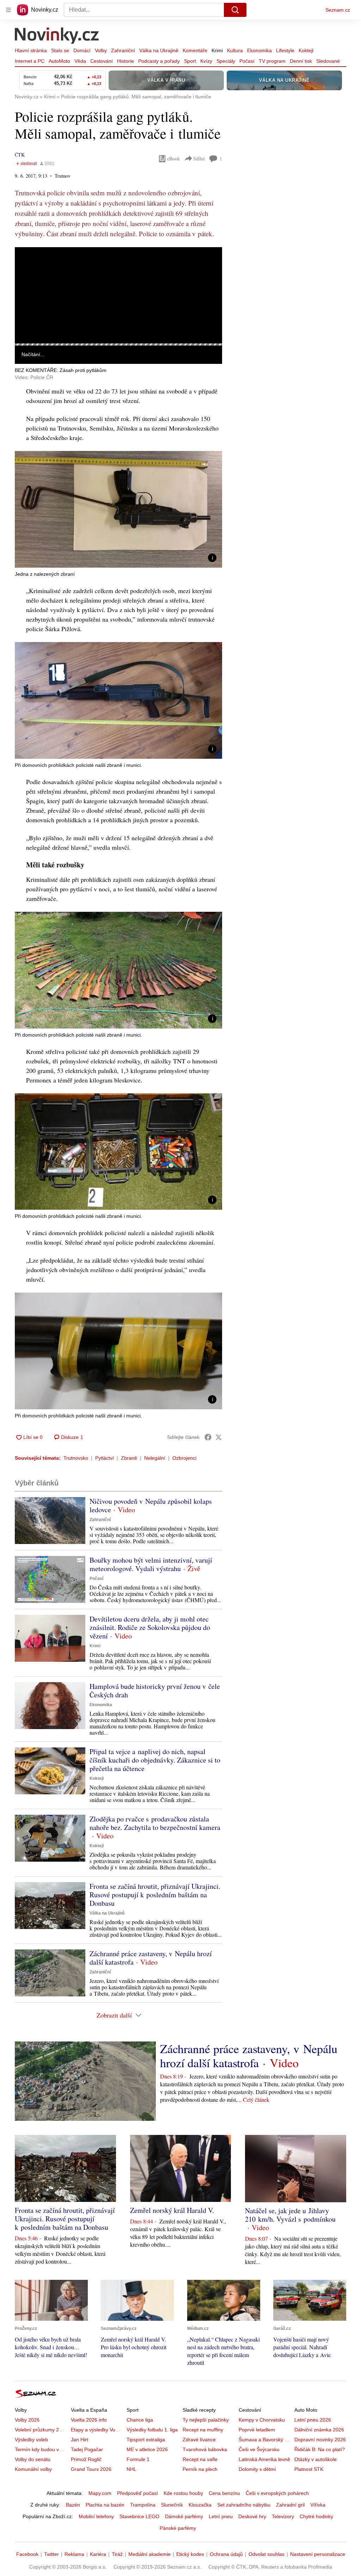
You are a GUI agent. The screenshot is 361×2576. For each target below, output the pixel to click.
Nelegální (155, 1458)
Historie (126, 61)
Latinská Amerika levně (264, 2459)
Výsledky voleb (31, 2440)
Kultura (235, 50)
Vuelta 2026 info (89, 2420)
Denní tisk (301, 61)
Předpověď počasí (137, 2493)
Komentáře (195, 50)
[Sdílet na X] (219, 1437)
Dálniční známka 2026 (319, 2430)
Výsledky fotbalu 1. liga (152, 2430)
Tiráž (117, 2554)
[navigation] (8, 10)
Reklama (74, 2554)
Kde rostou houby (183, 2493)
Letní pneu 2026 (313, 2420)
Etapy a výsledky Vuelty (97, 2430)
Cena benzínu (224, 2493)
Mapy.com (100, 2493)
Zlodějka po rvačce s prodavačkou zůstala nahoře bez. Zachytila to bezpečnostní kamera (155, 1823)
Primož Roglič (86, 2459)
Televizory (283, 2516)
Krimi (217, 50)
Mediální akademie (149, 2554)
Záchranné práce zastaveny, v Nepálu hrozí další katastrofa (151, 1958)
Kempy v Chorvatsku (262, 2420)
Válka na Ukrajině (159, 50)
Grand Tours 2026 (91, 2469)
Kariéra (98, 2554)
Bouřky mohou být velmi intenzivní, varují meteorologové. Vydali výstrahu (151, 1564)
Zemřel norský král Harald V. (172, 2210)
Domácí (82, 50)
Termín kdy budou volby (41, 2449)
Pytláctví (105, 1458)
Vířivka (318, 2505)
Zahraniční (123, 50)
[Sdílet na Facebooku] (208, 1437)
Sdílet (199, 158)
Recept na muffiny (203, 2430)
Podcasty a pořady (159, 61)
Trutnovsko (76, 1458)
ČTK (20, 155)
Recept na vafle (200, 2459)
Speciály (226, 61)
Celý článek (256, 2099)
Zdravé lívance (199, 2440)
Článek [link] (28, 266)
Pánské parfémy (178, 2528)
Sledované (328, 61)
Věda (80, 61)
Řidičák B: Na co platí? (320, 2449)
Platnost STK (309, 2469)
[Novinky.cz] (57, 36)
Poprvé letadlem (257, 2430)
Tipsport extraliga (146, 2440)
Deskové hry (252, 2516)
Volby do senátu (33, 2459)
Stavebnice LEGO (139, 2516)
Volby (101, 50)
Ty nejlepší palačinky (206, 2420)
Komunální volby (33, 2469)
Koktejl (306, 50)
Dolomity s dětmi (257, 2469)
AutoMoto (59, 61)
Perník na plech (200, 2469)
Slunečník (172, 2505)
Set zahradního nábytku (244, 2505)
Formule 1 (138, 2459)
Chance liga (140, 2420)
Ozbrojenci (184, 1458)
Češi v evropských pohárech (277, 2493)
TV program (272, 61)
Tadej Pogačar (87, 2449)
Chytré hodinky (316, 2516)
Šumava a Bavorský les (265, 2440)
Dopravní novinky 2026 (320, 2440)
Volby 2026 (27, 2420)
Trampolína (143, 2505)
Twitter (51, 2554)
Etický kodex (190, 2554)
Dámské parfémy (184, 2516)
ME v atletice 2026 (147, 2449)
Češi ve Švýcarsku (259, 2449)
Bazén (73, 2505)
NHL (131, 2469)
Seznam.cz (338, 10)
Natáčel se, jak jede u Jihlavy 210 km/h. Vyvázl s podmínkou (290, 2215)
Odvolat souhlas (267, 2554)
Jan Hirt (79, 2440)
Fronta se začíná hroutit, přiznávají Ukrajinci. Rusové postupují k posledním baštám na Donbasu (155, 1895)
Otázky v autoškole (316, 2459)
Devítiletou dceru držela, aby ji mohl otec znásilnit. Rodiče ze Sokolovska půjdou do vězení (150, 1627)
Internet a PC (30, 61)
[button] (118, 295)
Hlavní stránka (31, 50)
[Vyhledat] (235, 10)
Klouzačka (200, 2505)
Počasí (247, 61)
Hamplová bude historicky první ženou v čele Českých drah (155, 1690)
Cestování (102, 61)
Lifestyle (285, 50)
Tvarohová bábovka (205, 2449)
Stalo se (60, 50)
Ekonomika (259, 50)
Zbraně (129, 1458)
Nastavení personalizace (318, 2554)
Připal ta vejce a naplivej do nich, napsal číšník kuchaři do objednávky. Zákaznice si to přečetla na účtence (155, 1760)
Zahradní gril (290, 2505)
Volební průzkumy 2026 (41, 2430)
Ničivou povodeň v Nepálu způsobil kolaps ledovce (151, 1505)
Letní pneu (221, 2516)
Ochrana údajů (226, 2554)
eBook (173, 158)
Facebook (27, 2554)
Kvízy (206, 61)
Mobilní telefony (96, 2516)
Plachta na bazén (105, 2505)
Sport (190, 61)
